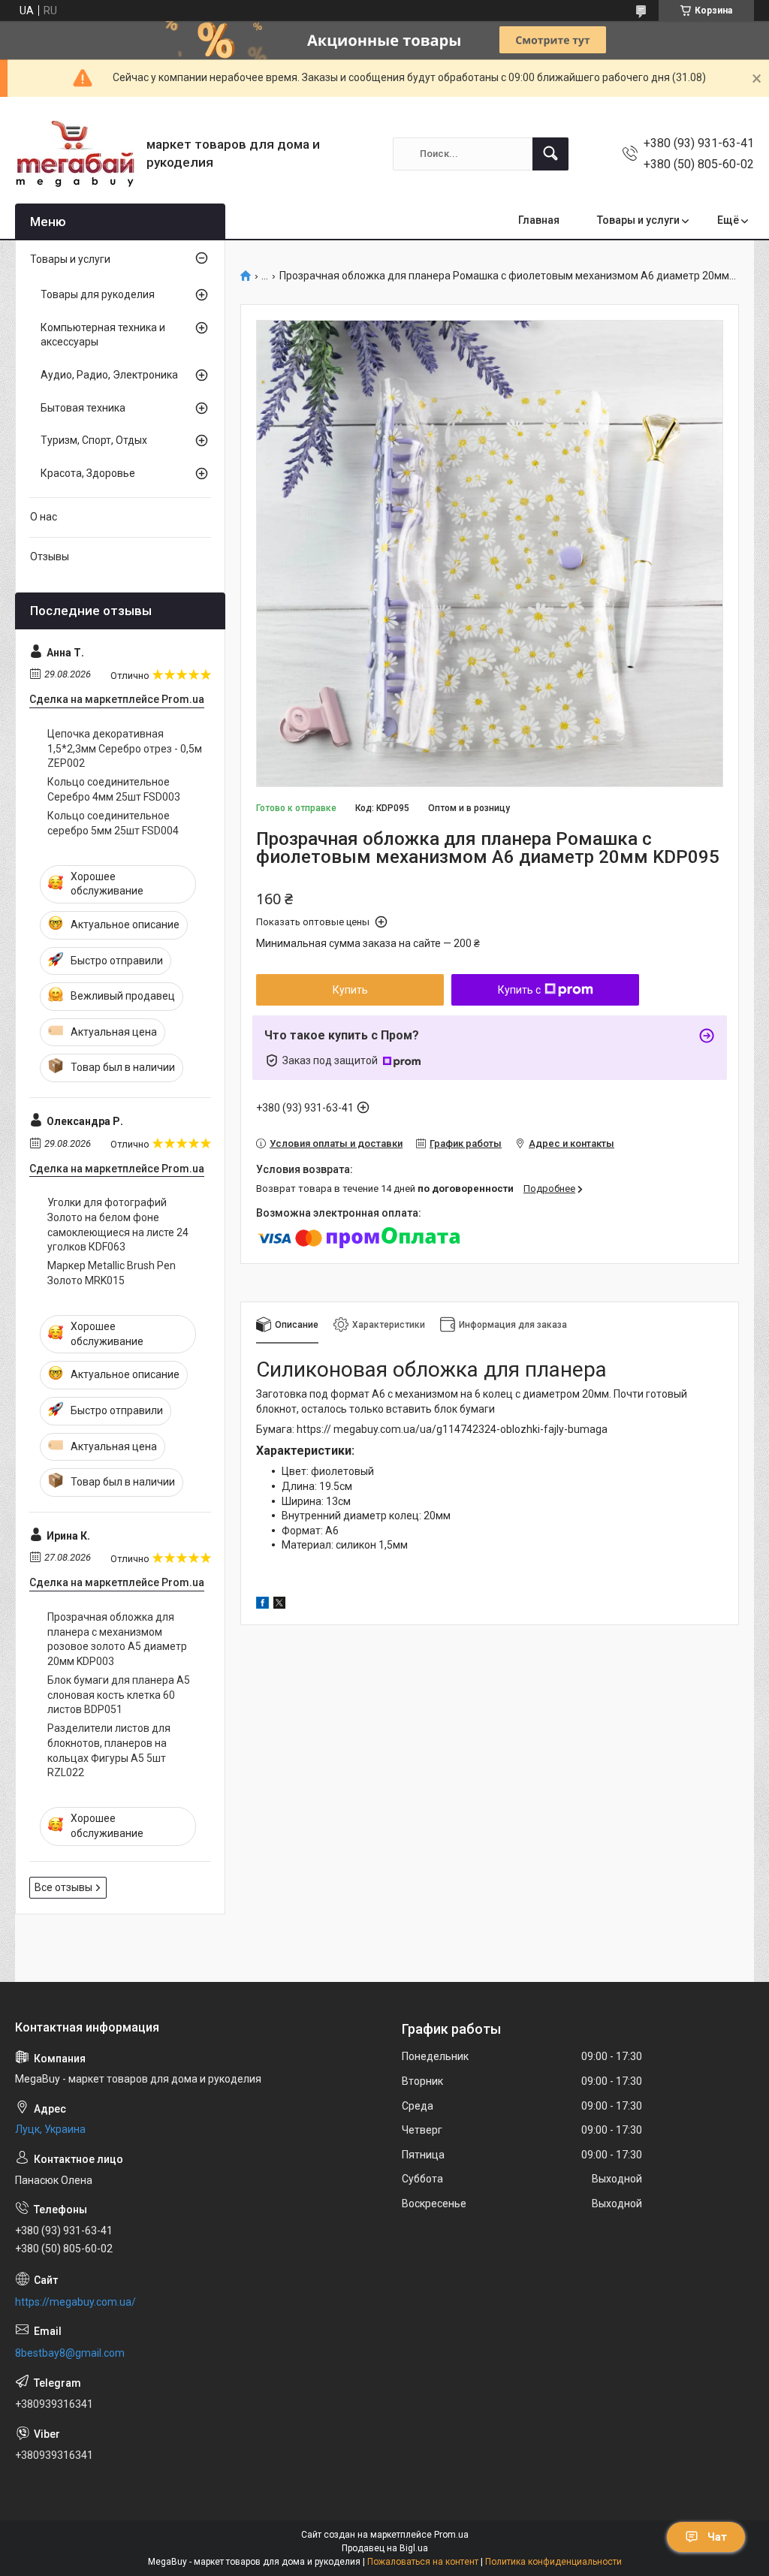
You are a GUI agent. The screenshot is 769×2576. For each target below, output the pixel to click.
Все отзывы (63, 1887)
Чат (717, 2537)
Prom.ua (451, 2535)
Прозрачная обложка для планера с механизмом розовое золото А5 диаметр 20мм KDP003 (117, 1639)
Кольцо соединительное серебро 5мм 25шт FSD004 (113, 823)
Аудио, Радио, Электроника (109, 375)
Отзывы (50, 557)
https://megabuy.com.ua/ (75, 2302)
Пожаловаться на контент (423, 2562)
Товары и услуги (638, 220)
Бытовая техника (83, 408)
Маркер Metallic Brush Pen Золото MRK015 (112, 1273)
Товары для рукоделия (98, 294)
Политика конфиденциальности (553, 2562)
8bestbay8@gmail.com (70, 2353)
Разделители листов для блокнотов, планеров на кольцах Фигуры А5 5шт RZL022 (109, 1750)
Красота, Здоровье (88, 473)
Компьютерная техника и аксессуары (103, 335)
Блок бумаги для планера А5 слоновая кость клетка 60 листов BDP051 (119, 1695)
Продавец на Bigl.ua (385, 2548)
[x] (279, 1605)
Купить (350, 990)
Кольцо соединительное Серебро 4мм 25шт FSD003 (114, 789)
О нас (44, 517)
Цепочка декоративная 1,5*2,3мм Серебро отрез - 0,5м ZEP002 (125, 748)
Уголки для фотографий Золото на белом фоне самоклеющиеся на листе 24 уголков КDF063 (118, 1225)
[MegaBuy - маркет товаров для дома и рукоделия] (75, 154)
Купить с (519, 990)
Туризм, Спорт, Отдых (94, 440)
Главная (539, 220)
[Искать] (550, 154)
